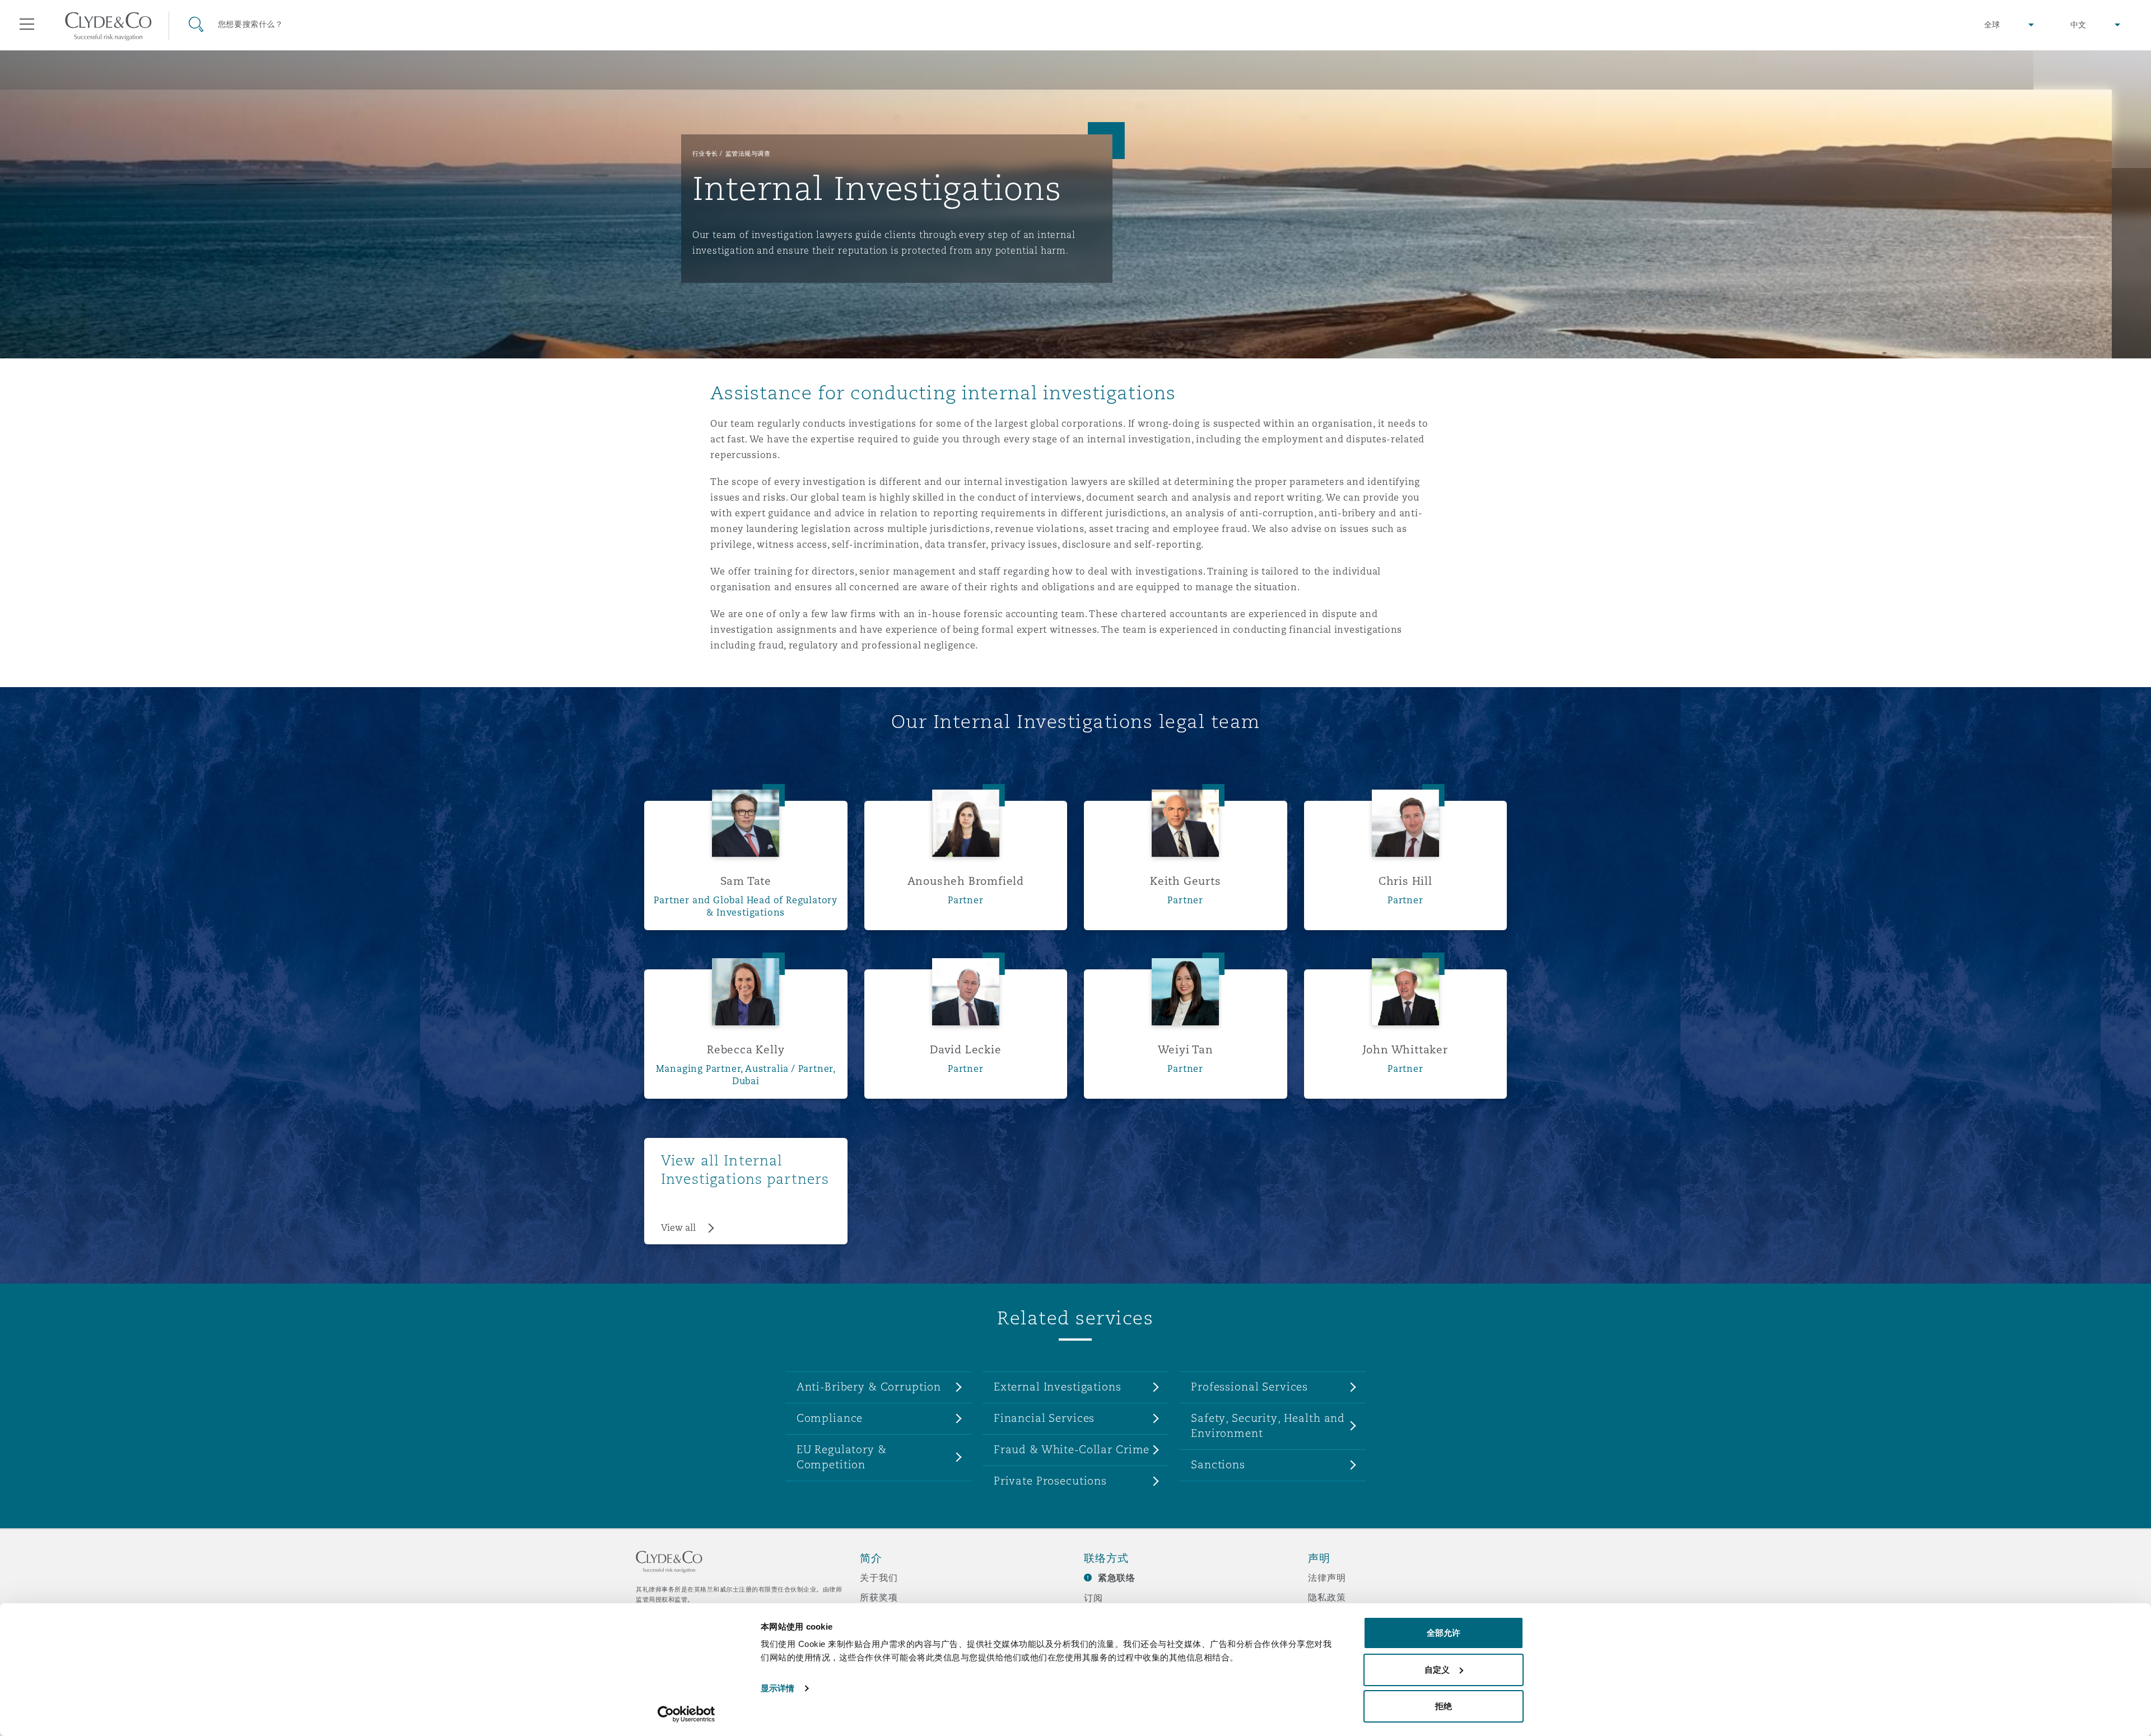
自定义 (1437, 1670)
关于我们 (879, 1578)
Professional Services (1249, 1387)
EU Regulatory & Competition (842, 1457)
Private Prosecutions (1050, 1481)
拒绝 (1444, 1706)
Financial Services (1044, 1418)
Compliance (830, 1418)
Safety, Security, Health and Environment (1268, 1425)
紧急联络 (1117, 1578)
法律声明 (1327, 1578)
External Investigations (1058, 1387)
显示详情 (777, 1688)
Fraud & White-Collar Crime (1072, 1449)
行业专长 (705, 153)
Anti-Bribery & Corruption (869, 1387)
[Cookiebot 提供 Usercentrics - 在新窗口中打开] (686, 1714)
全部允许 (1444, 1633)
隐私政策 (1327, 1597)
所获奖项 (879, 1597)
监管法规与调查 (748, 153)
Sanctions (1218, 1464)
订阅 (1093, 1598)
